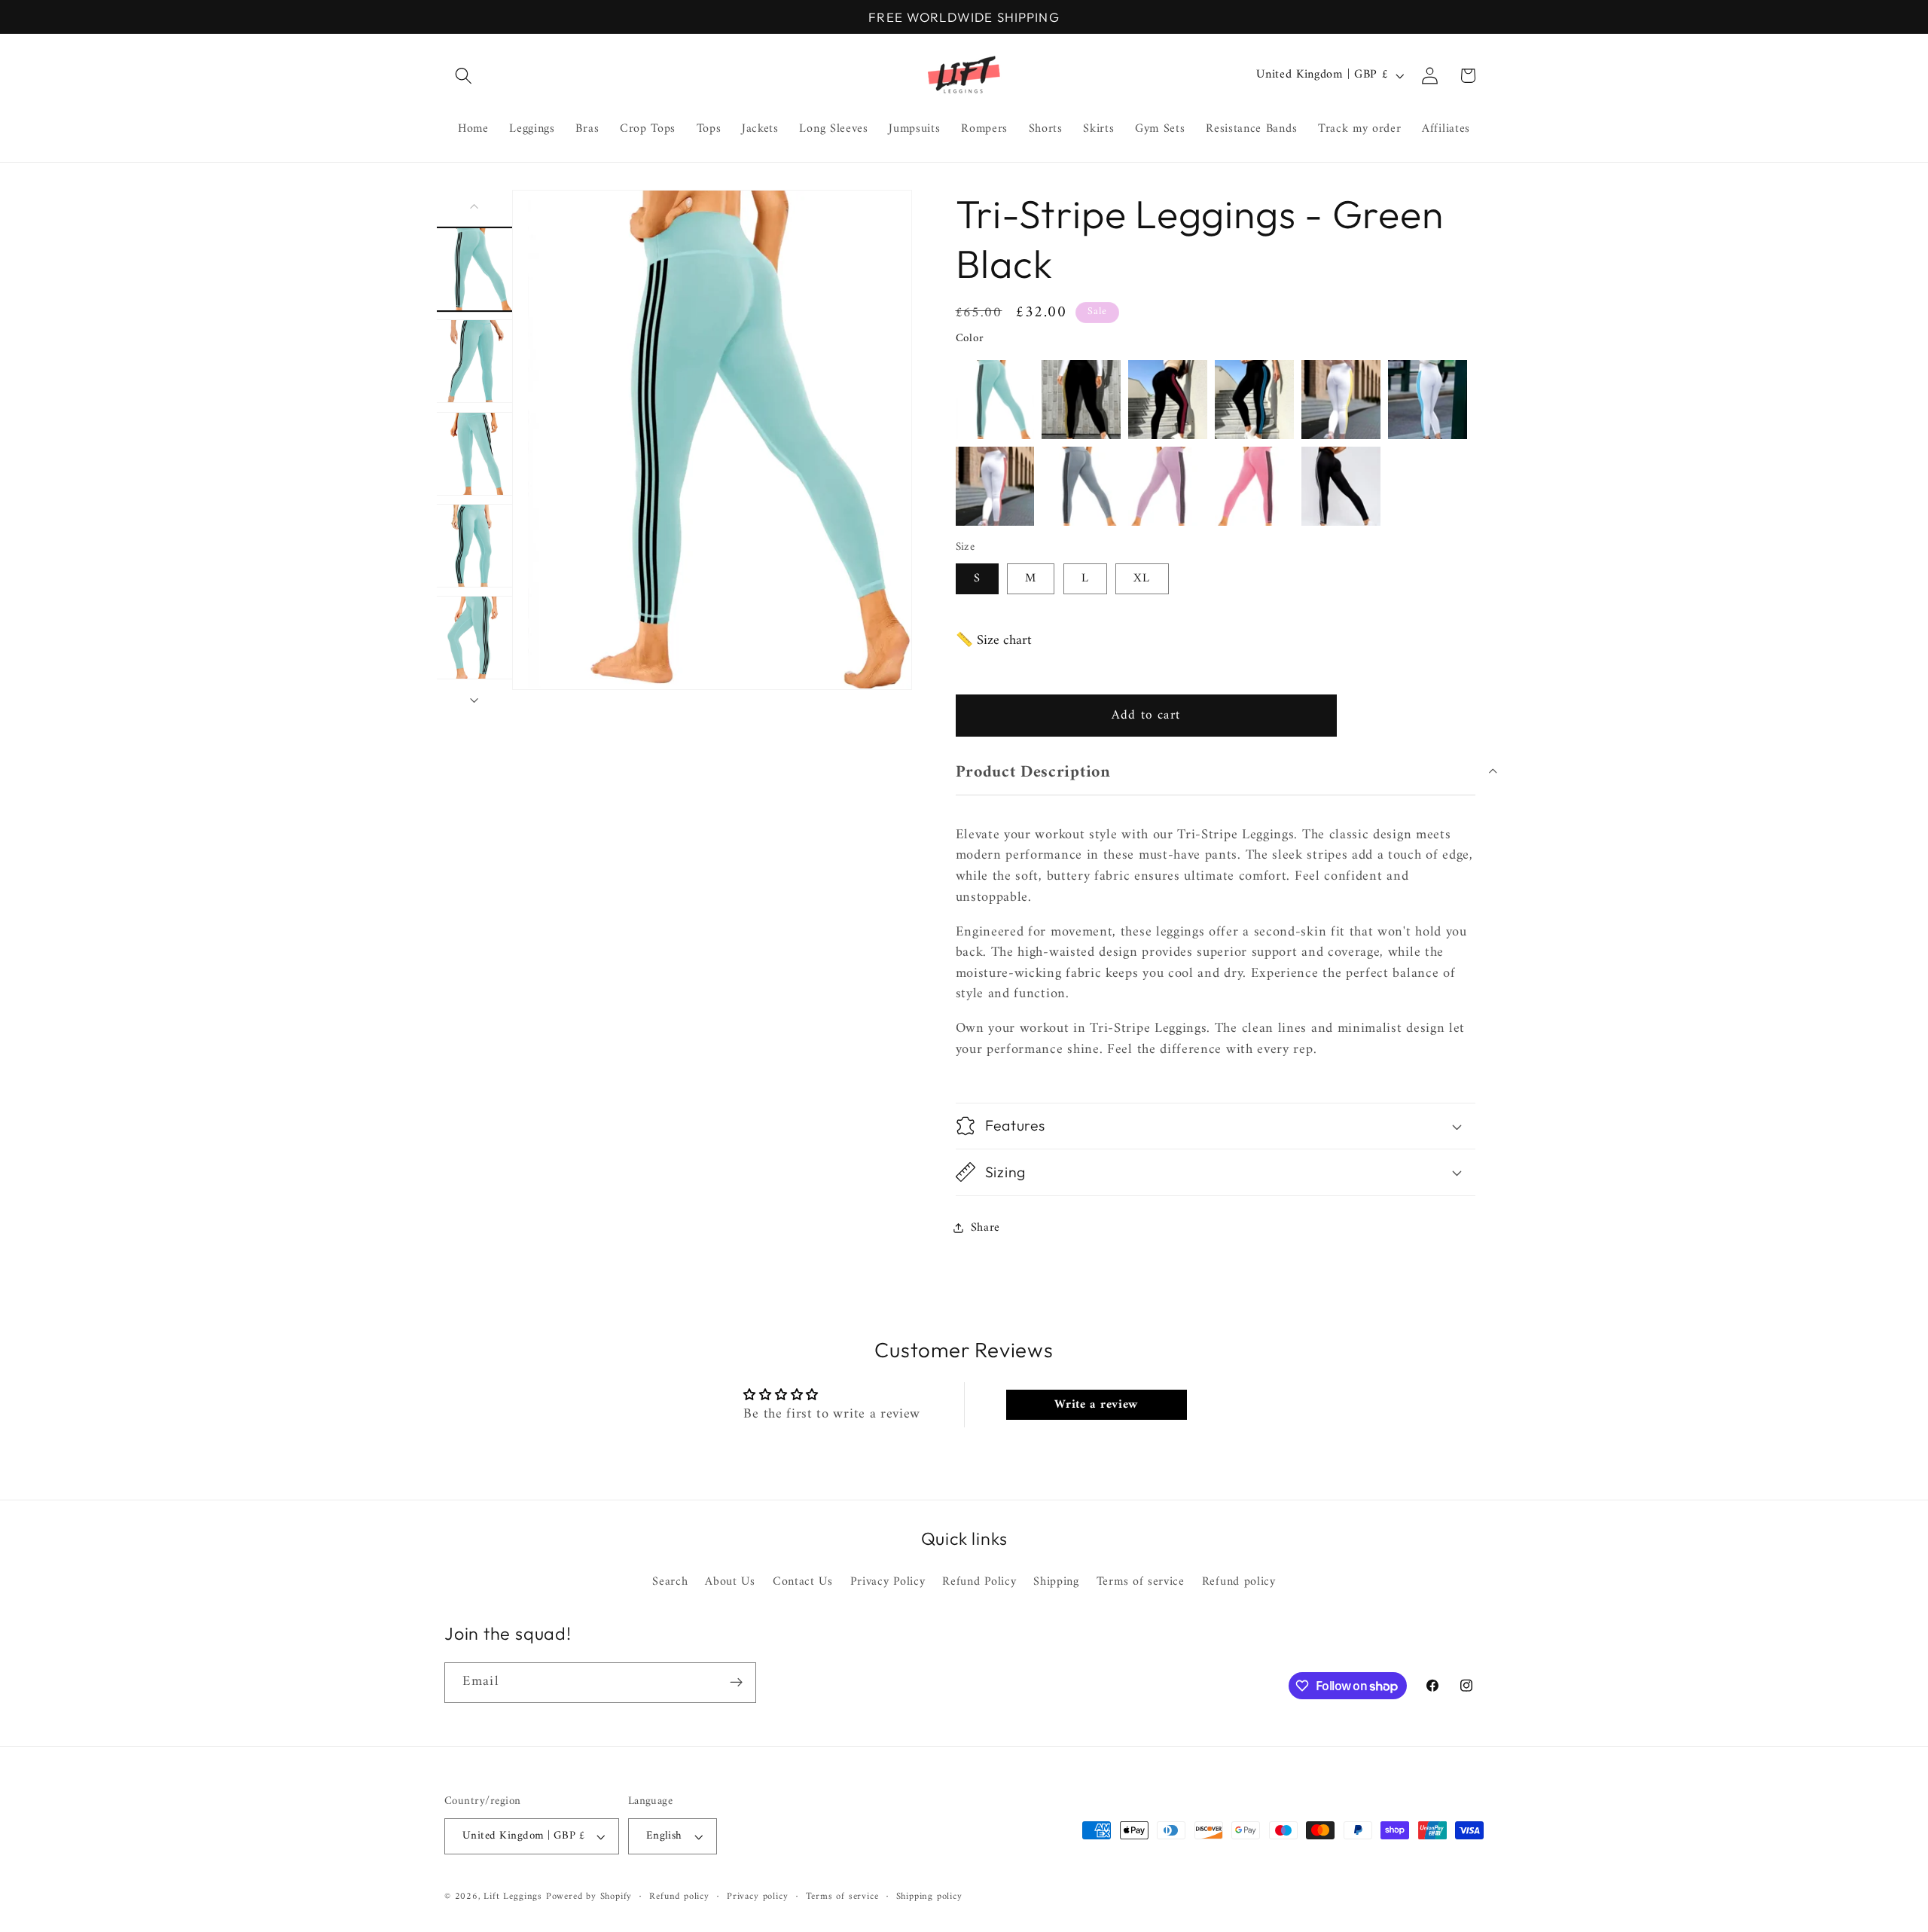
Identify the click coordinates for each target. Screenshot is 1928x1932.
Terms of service (1141, 1582)
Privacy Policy (888, 1582)
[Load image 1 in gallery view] (475, 269)
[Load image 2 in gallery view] (475, 361)
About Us (730, 1582)
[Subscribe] (736, 1683)
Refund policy (1239, 1582)
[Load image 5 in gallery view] (475, 638)
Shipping (1056, 1582)
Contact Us (803, 1582)
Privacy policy (757, 1897)
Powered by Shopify (589, 1897)
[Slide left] (474, 206)
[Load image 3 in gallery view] (475, 453)
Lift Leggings (513, 1897)
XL (1142, 578)
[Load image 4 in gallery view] (475, 546)
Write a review (1096, 1405)
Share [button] (985, 1228)
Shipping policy (929, 1897)
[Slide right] (474, 700)
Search (670, 1582)
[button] (464, 76)
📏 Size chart (994, 641)
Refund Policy (979, 1582)
